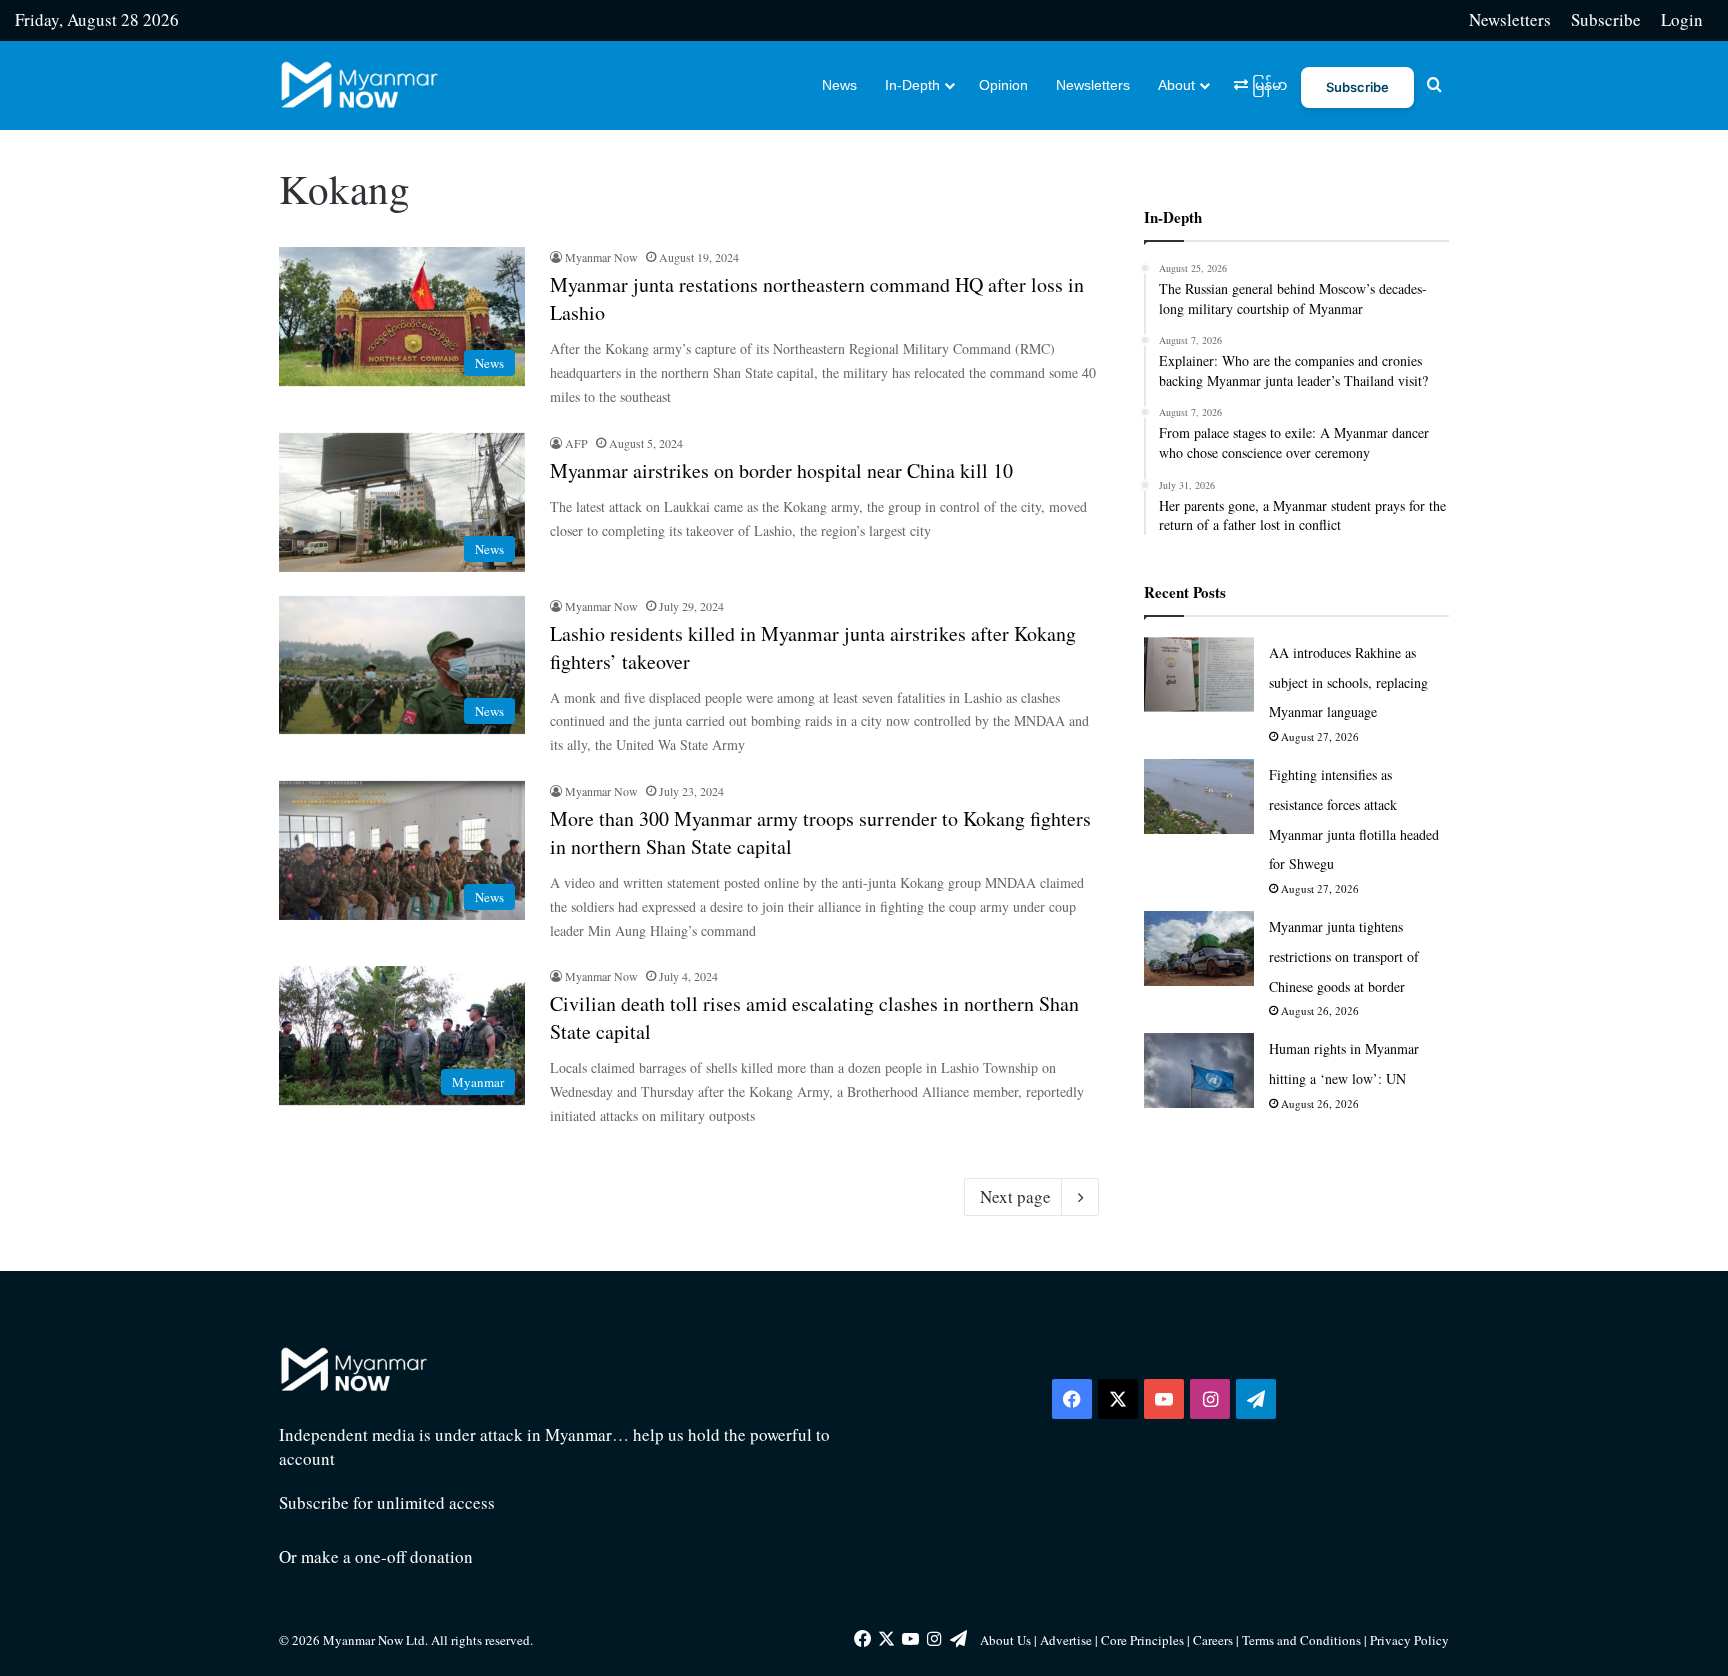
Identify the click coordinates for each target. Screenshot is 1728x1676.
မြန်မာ (1267, 85)
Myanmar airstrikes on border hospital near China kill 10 (781, 470)
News (839, 85)
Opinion (1003, 85)
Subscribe (1606, 19)
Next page (1015, 1196)
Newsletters (1510, 19)
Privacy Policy (1409, 1640)
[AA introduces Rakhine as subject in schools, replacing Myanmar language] (1199, 674)
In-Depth (912, 85)
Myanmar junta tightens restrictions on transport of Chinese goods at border (1344, 956)
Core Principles (1144, 1640)
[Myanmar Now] (359, 85)
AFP (576, 443)
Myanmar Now (601, 257)
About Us (1005, 1640)
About (1176, 85)
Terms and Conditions (1303, 1640)
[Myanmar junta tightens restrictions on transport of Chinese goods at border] (1199, 948)
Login (1682, 19)
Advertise (1066, 1640)
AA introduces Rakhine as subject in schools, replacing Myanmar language (1348, 682)
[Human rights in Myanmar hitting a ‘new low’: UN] (1199, 1070)
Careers (1214, 1640)
